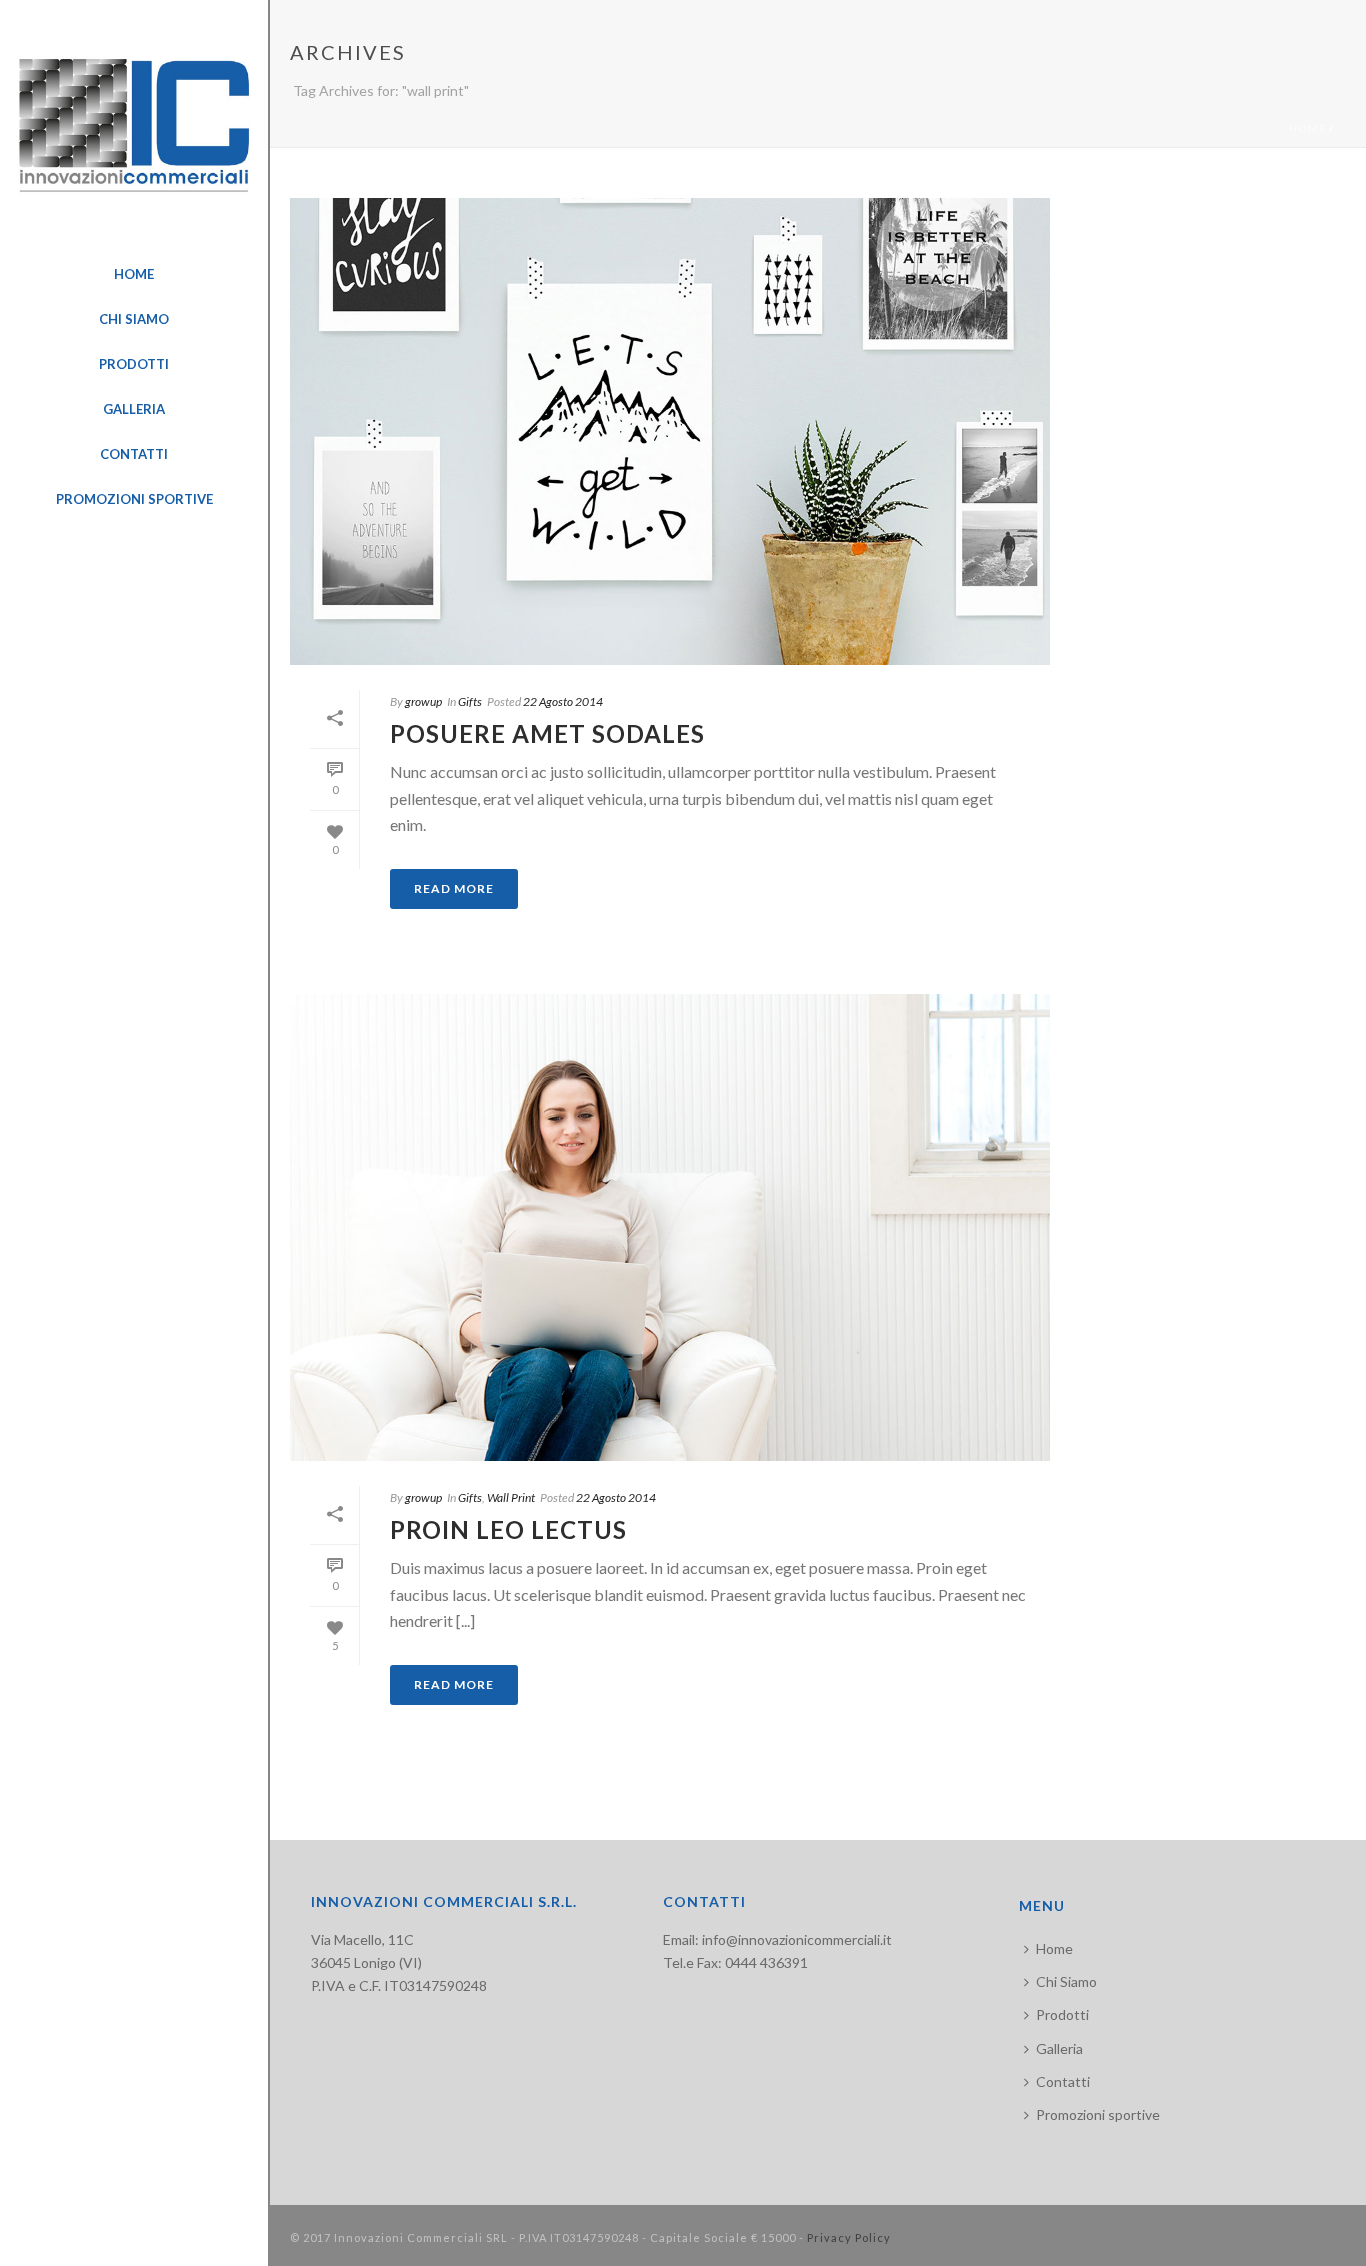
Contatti (1063, 2081)
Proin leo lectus (508, 1529)
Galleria (1059, 2048)
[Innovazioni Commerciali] (134, 126)
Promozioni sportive (1098, 2114)
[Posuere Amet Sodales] (670, 431)
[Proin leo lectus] (670, 1227)
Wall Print (511, 1497)
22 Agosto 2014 (563, 701)
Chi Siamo (1066, 1981)
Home (1307, 128)
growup (423, 701)
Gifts (470, 701)
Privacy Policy (849, 2237)
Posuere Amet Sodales (547, 733)
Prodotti (1062, 2014)
